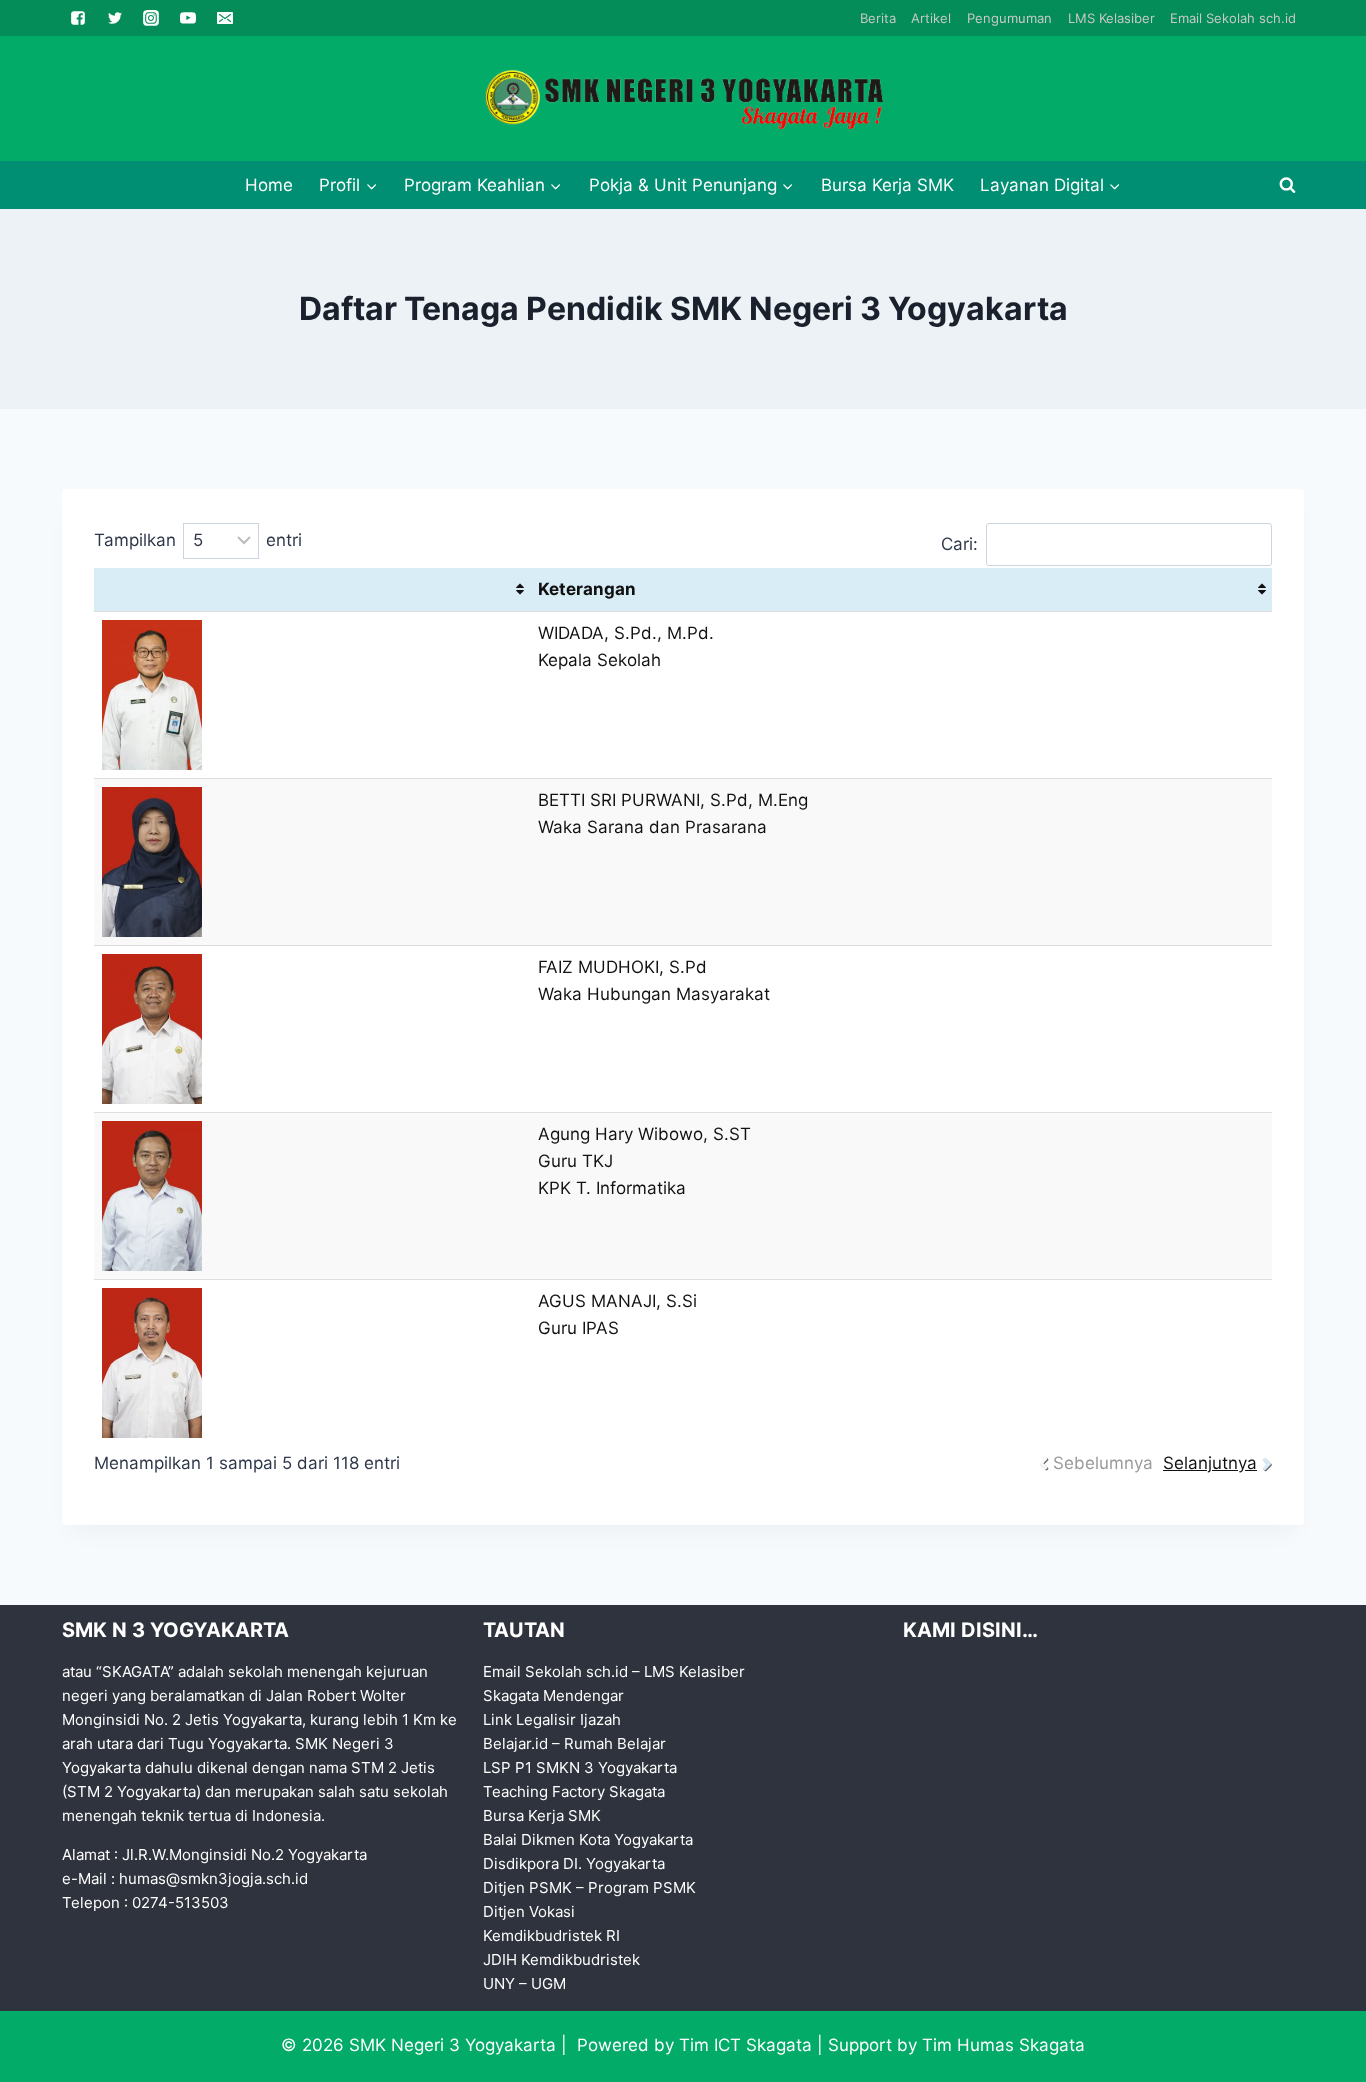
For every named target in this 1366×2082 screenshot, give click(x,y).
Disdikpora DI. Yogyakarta (574, 1863)
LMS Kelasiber (1111, 18)
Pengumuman (1009, 18)
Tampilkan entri (198, 540)
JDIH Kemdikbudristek (561, 1959)
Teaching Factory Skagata (574, 1791)
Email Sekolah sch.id (1233, 18)
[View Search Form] (1287, 185)
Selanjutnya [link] (1210, 1463)
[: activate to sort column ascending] (312, 590)
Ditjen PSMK (527, 1887)
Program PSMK (642, 1887)
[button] (371, 185)
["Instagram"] (151, 18)
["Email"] (225, 18)
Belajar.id (515, 1743)
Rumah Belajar (615, 1743)
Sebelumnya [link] (1103, 1463)
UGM (548, 1983)
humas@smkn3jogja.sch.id (213, 1878)
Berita (878, 18)
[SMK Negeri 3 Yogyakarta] (683, 99)
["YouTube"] (188, 18)
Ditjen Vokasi (529, 1911)
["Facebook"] (78, 18)
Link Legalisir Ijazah (552, 1719)
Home (269, 185)
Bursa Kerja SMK (887, 185)
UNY (499, 1983)
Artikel (931, 18)
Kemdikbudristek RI (551, 1935)
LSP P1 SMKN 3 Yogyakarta (580, 1767)
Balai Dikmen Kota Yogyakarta (588, 1839)
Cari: (959, 544)
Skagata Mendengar (553, 1695)
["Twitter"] (115, 18)
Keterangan (587, 589)
